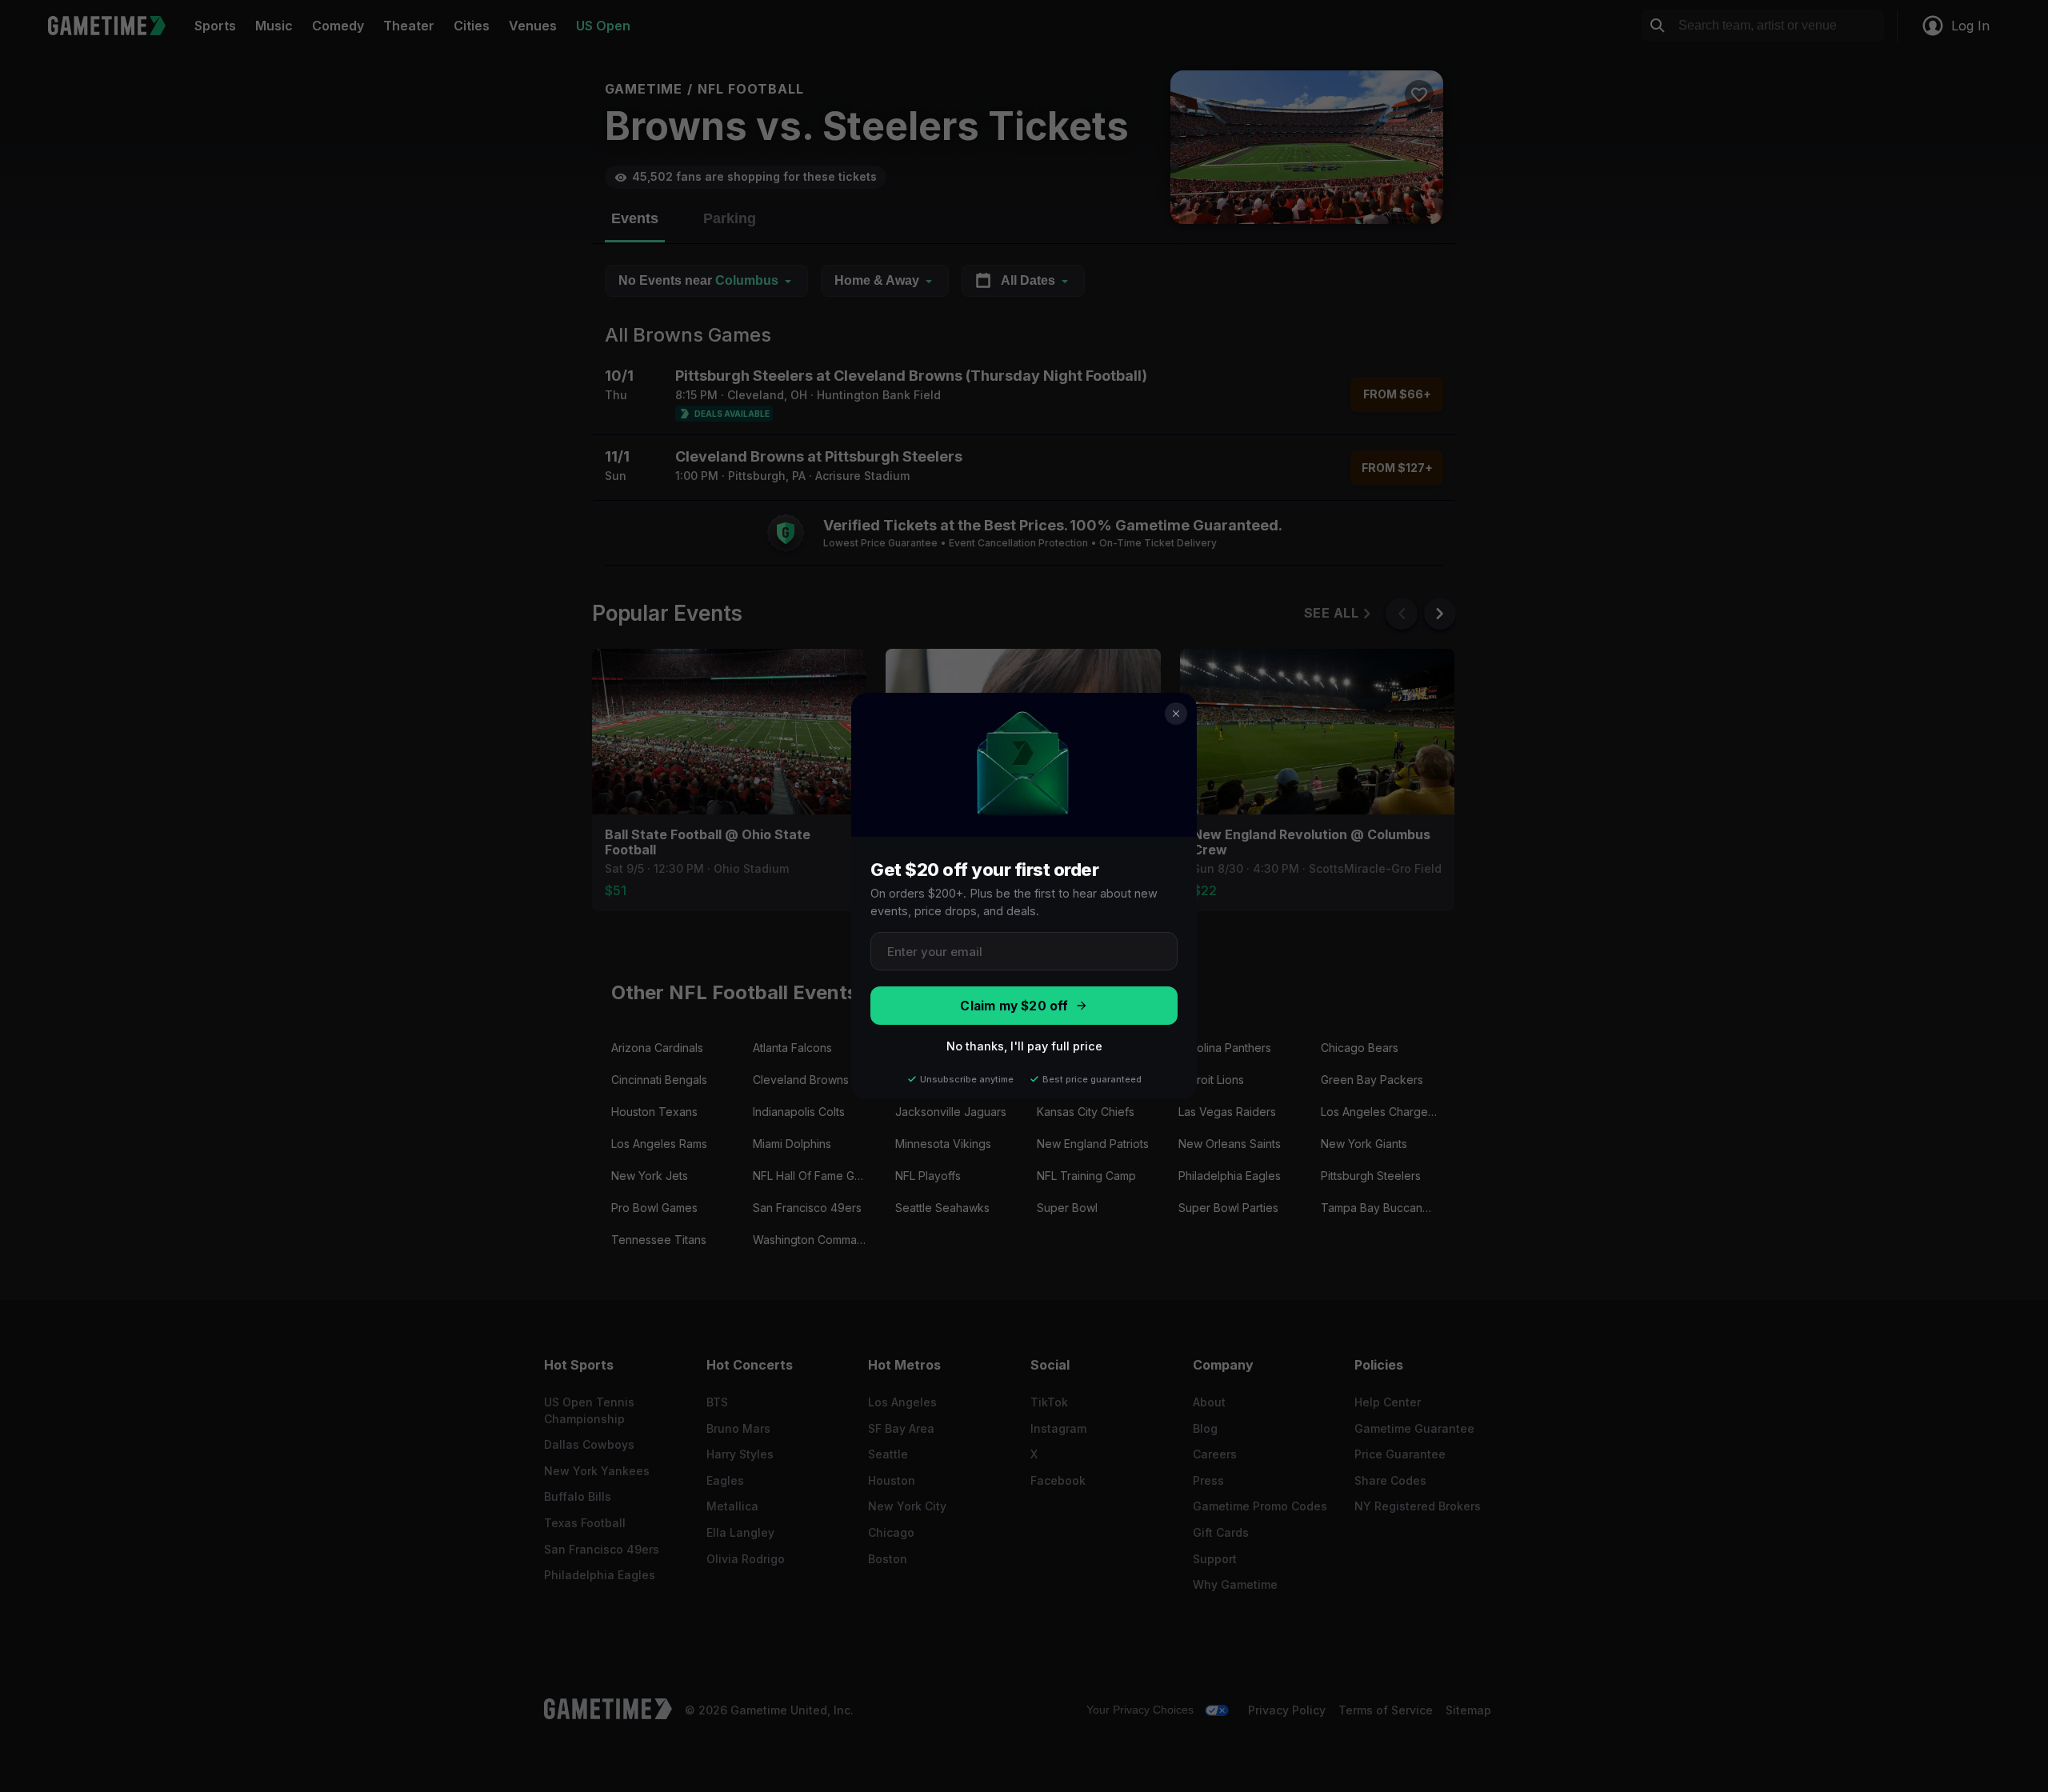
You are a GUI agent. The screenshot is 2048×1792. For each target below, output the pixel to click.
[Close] (1176, 714)
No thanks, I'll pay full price (1024, 1046)
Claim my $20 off (1014, 1006)
